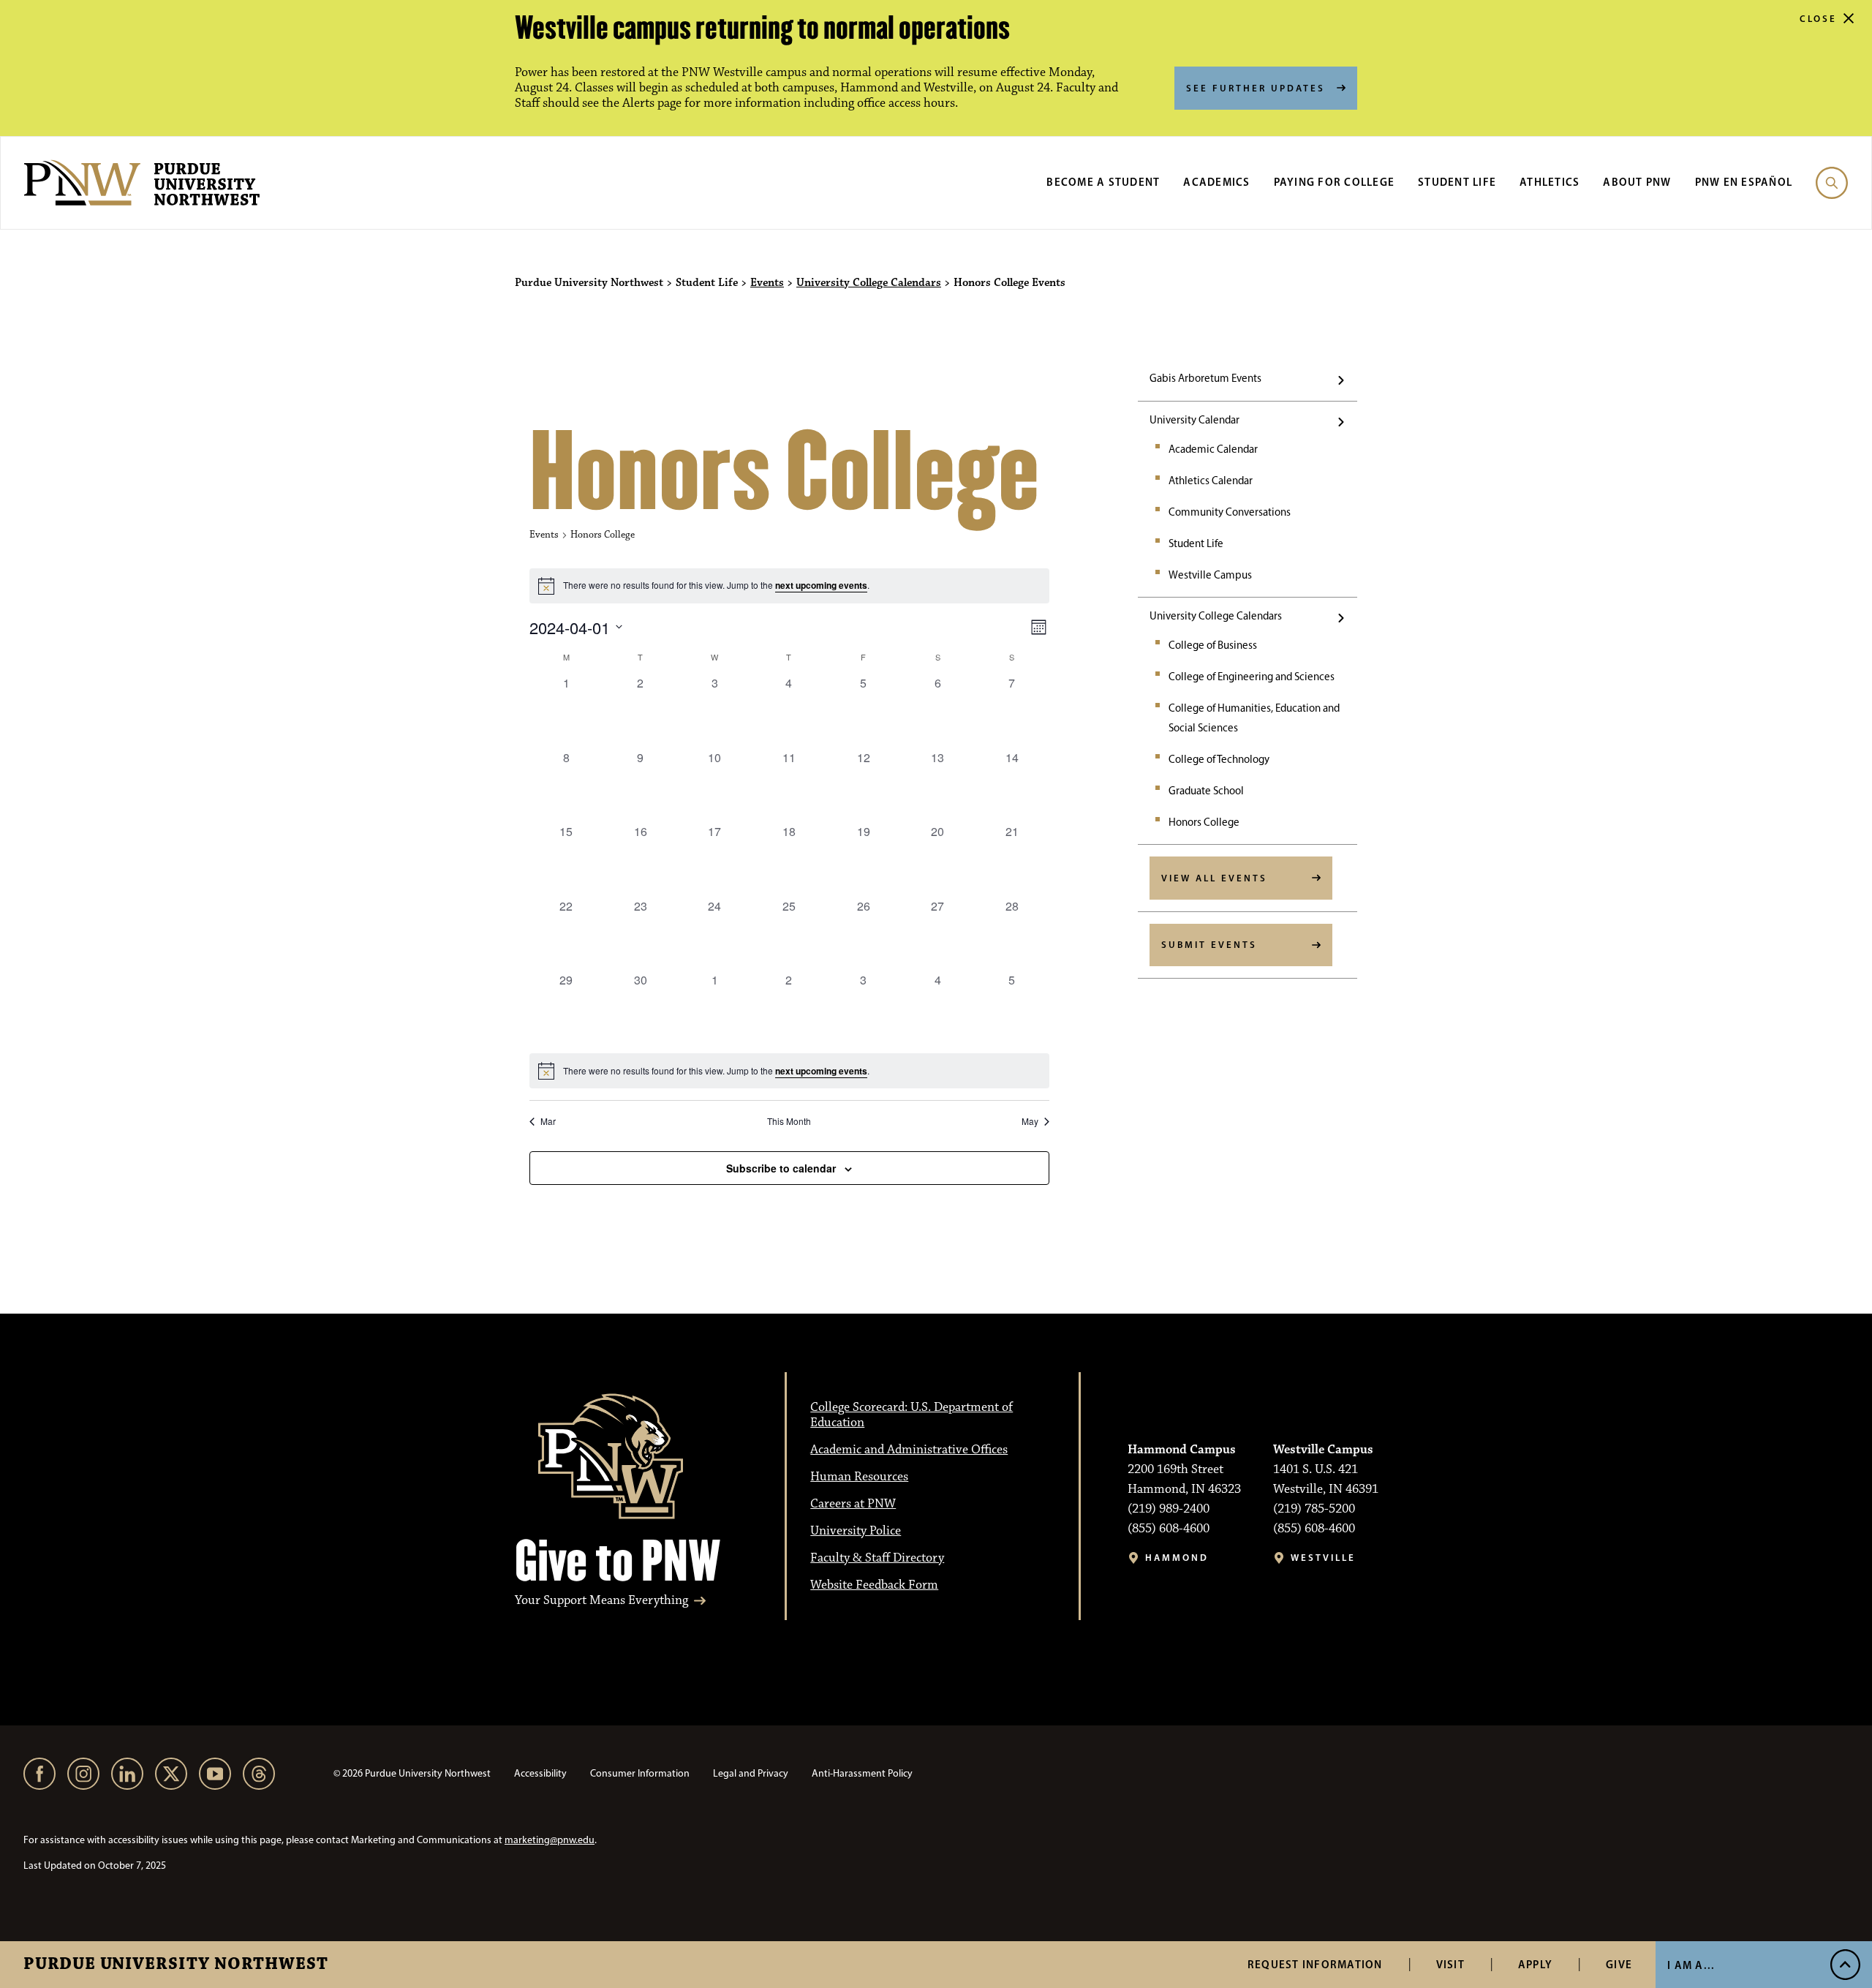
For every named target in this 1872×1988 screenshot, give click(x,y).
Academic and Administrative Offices (909, 1450)
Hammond (1177, 1558)
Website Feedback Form (874, 1585)
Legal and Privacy (751, 1773)
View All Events (1214, 878)
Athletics (1550, 182)
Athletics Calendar (1211, 481)
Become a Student (1103, 182)
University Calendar (1194, 420)
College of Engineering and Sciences (1252, 677)
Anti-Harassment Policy (862, 1773)
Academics (1216, 182)
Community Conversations (1230, 512)
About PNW (1637, 182)
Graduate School (1206, 791)
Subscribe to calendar (781, 1168)
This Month (789, 1121)
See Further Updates (1256, 88)
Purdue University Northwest (176, 1965)
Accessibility (540, 1773)
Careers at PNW (853, 1504)
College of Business (1213, 645)
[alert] (789, 1071)
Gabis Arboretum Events (1205, 378)
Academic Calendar (1213, 449)
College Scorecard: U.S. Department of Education (912, 1415)
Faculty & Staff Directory (877, 1558)
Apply (1535, 1964)
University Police (856, 1531)
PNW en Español (1744, 182)
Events (767, 283)
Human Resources (859, 1477)
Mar (548, 1121)
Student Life (1457, 182)
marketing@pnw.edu (550, 1840)
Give (1619, 1964)
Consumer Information (640, 1773)
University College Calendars (869, 283)
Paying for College (1335, 182)
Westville (1323, 1558)
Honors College (1204, 822)
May (1030, 1121)
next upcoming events (821, 585)
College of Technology (1219, 759)
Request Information (1315, 1964)
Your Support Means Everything (601, 1601)
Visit (1450, 1964)
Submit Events (1209, 944)
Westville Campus (1210, 575)
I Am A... (1691, 1965)
